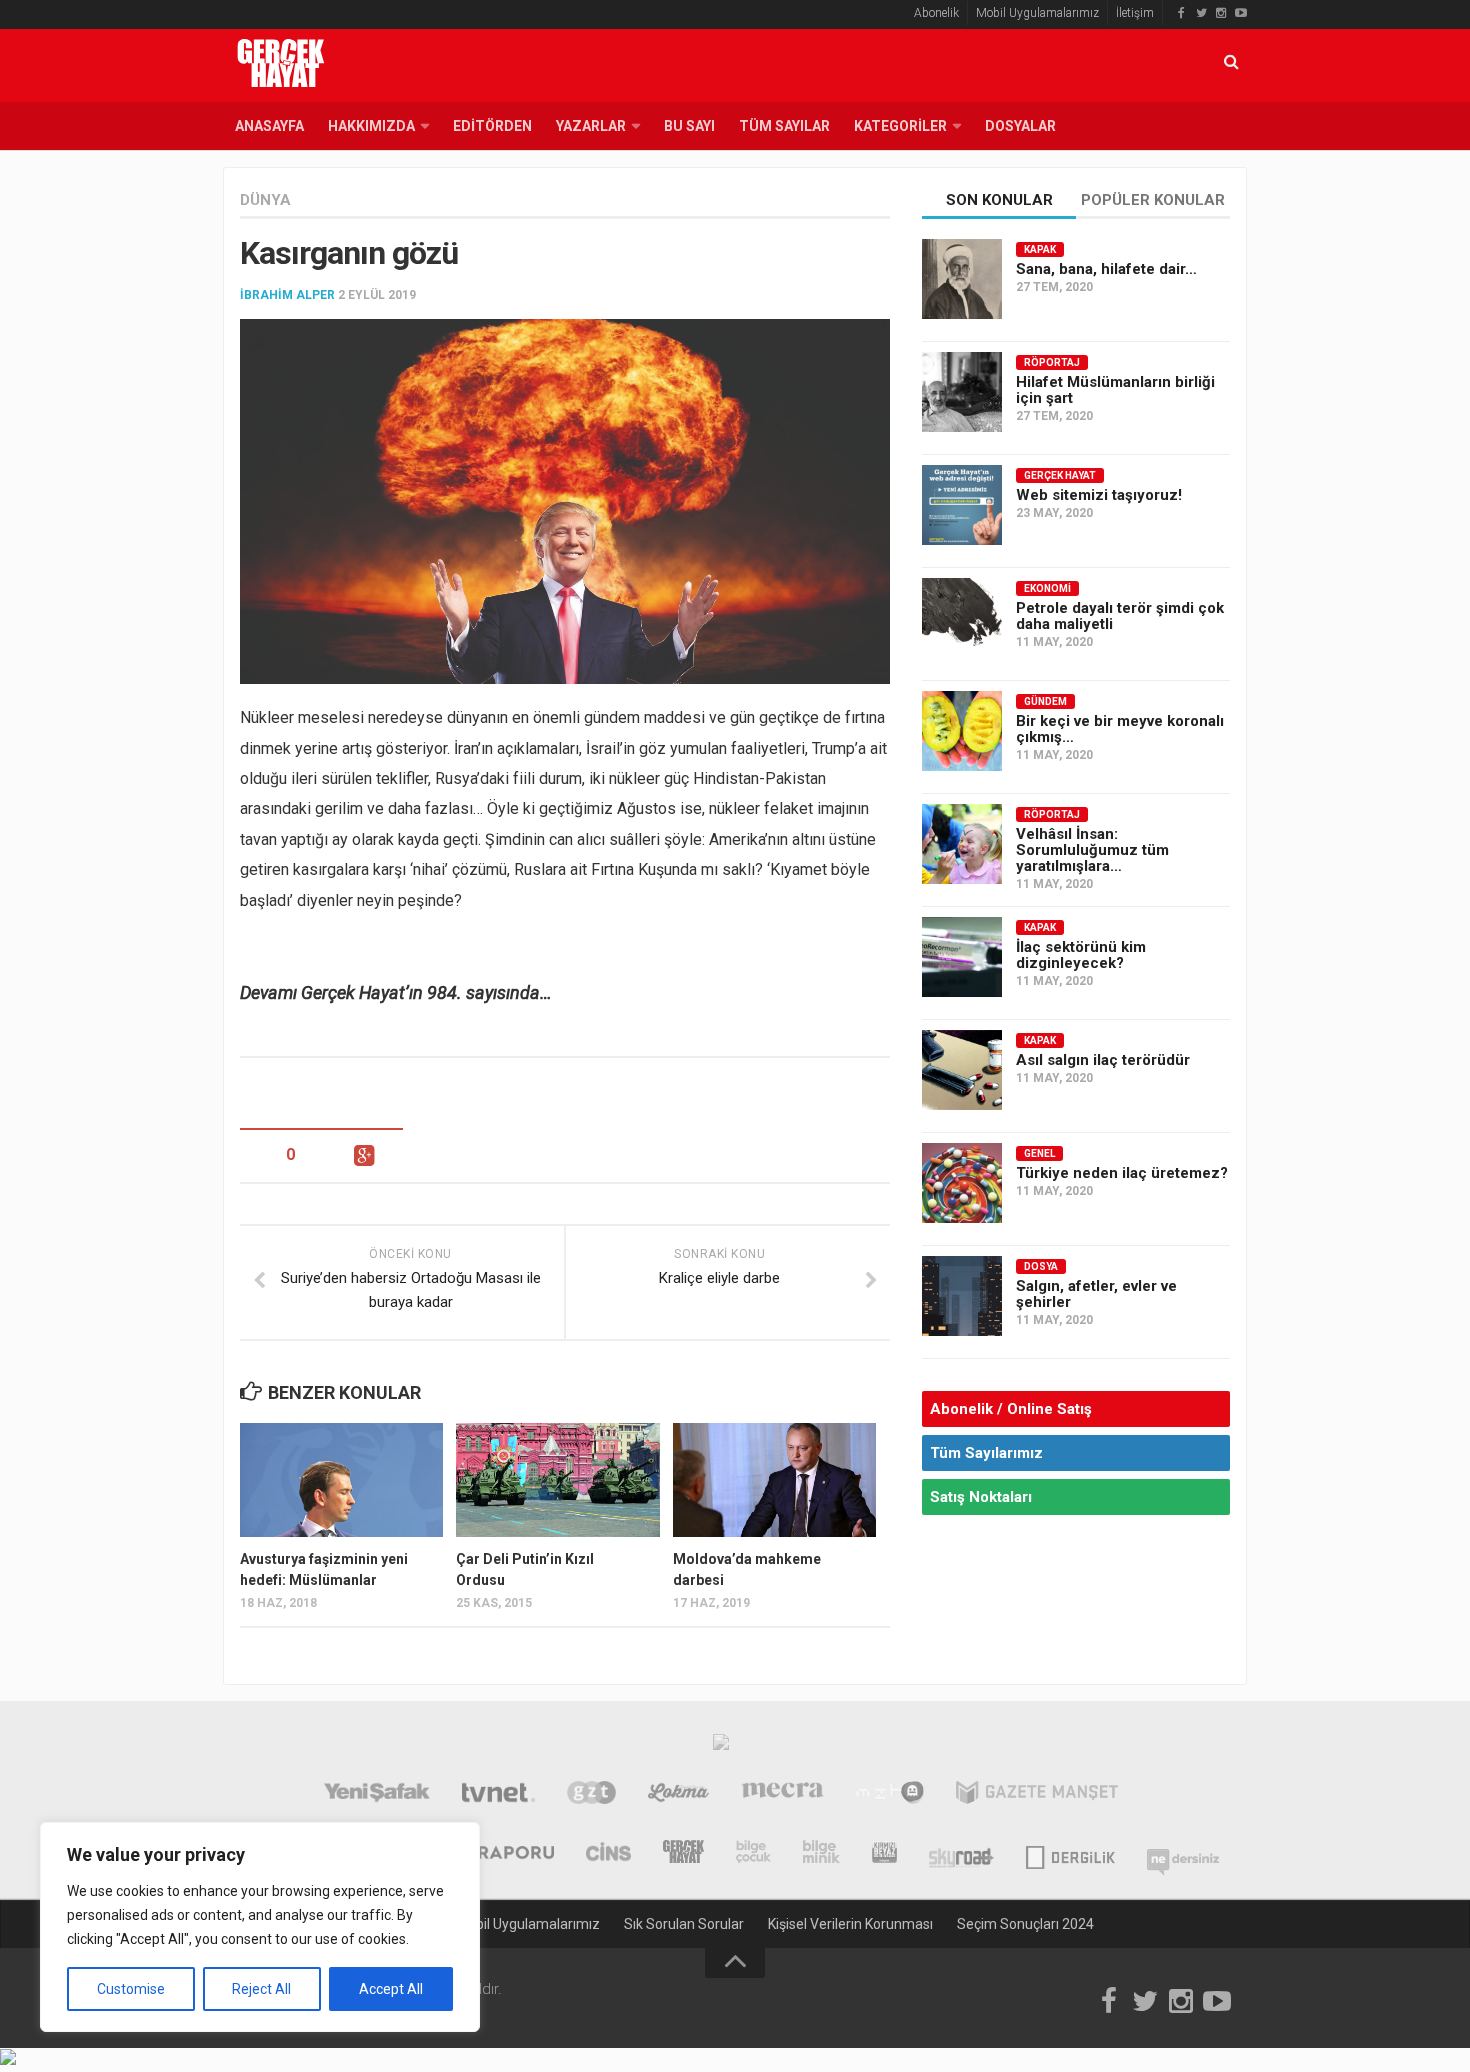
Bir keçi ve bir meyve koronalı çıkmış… (1120, 729)
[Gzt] (591, 1795)
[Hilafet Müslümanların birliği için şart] (962, 392)
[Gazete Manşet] (1037, 1795)
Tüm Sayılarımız (986, 1453)
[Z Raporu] (502, 1854)
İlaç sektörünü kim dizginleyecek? (1081, 955)
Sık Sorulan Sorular (684, 1924)
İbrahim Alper (287, 295)
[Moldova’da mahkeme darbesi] (774, 1480)
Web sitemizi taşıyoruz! (1099, 495)
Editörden (492, 126)
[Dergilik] (1070, 1854)
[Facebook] (1181, 13)
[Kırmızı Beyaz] (884, 1854)
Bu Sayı (689, 126)
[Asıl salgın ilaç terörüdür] (962, 1070)
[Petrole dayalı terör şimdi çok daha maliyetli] (962, 618)
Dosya (1041, 1266)
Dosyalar (1020, 126)
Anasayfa (269, 126)
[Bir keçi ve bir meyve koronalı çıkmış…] (962, 731)
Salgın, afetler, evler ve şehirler (1096, 1294)
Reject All (261, 1989)
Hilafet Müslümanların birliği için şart (1115, 390)
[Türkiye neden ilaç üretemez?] (962, 1183)
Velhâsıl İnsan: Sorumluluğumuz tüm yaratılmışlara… (1092, 850)
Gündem (1045, 701)
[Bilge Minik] (821, 1854)
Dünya (265, 200)
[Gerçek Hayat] (683, 1854)
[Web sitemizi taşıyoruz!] (962, 505)
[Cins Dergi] (608, 1854)
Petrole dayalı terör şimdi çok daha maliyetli (1120, 616)
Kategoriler (900, 126)
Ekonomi (1047, 588)
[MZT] (889, 1795)
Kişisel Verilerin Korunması (850, 1924)
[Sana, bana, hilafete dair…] (962, 279)
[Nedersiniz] (1183, 1854)
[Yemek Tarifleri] (678, 1795)
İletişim (1135, 13)
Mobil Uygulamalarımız (1037, 13)
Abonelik (936, 13)
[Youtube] (1241, 13)
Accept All (391, 1989)
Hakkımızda (371, 126)
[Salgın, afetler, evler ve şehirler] (962, 1296)
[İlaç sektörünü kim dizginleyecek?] (962, 957)
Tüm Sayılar (784, 126)
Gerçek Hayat (1060, 475)
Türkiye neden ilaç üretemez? (1122, 1173)
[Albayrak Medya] (721, 1747)
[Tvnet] (498, 1795)
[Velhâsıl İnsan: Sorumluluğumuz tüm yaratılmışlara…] (962, 844)
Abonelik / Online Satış (1011, 1409)
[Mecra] (783, 1795)
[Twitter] (1201, 13)
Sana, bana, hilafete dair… (1106, 269)
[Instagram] (1221, 13)
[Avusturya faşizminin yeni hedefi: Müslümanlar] (341, 1480)
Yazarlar (591, 126)
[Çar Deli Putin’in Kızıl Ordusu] (557, 1480)
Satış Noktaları (981, 1497)
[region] (260, 1927)
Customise (131, 1989)
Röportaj (1052, 362)
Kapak (1040, 249)
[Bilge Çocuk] (753, 1854)
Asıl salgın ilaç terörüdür (1103, 1060)
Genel (1039, 1153)
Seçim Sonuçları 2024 (1025, 1924)
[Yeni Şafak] (376, 1795)
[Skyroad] (961, 1854)
